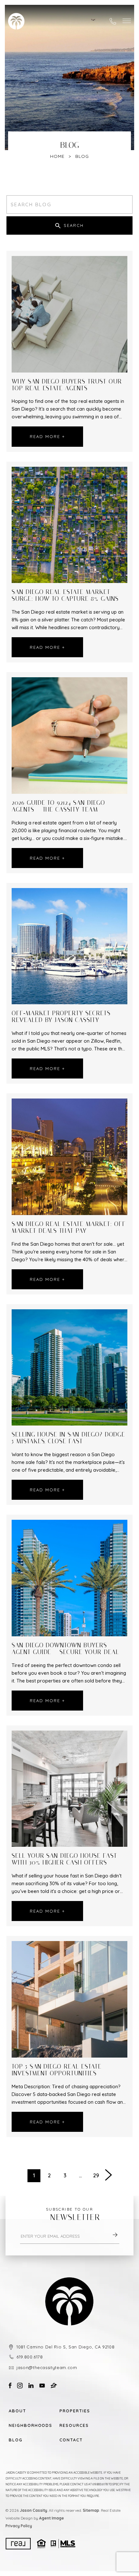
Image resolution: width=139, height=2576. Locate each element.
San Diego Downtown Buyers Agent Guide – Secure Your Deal (65, 1649)
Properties (75, 2411)
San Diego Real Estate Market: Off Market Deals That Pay (69, 1228)
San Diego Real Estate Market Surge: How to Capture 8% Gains (65, 596)
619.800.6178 (30, 2357)
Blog (16, 2440)
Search (74, 225)
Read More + (47, 436)
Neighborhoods (26, 2425)
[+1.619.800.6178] (113, 21)
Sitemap (91, 2510)
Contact (71, 2440)
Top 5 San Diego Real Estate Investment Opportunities (57, 2070)
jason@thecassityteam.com (47, 2367)
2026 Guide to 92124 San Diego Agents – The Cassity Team (58, 806)
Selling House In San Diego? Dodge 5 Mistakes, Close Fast (68, 1438)
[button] (127, 21)
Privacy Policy (19, 2526)
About (17, 2411)
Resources (74, 2425)
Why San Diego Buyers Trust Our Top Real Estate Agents (67, 385)
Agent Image (52, 2518)
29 (96, 2175)
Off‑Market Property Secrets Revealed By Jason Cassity (61, 1017)
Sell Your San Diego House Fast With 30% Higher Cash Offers (64, 1859)
